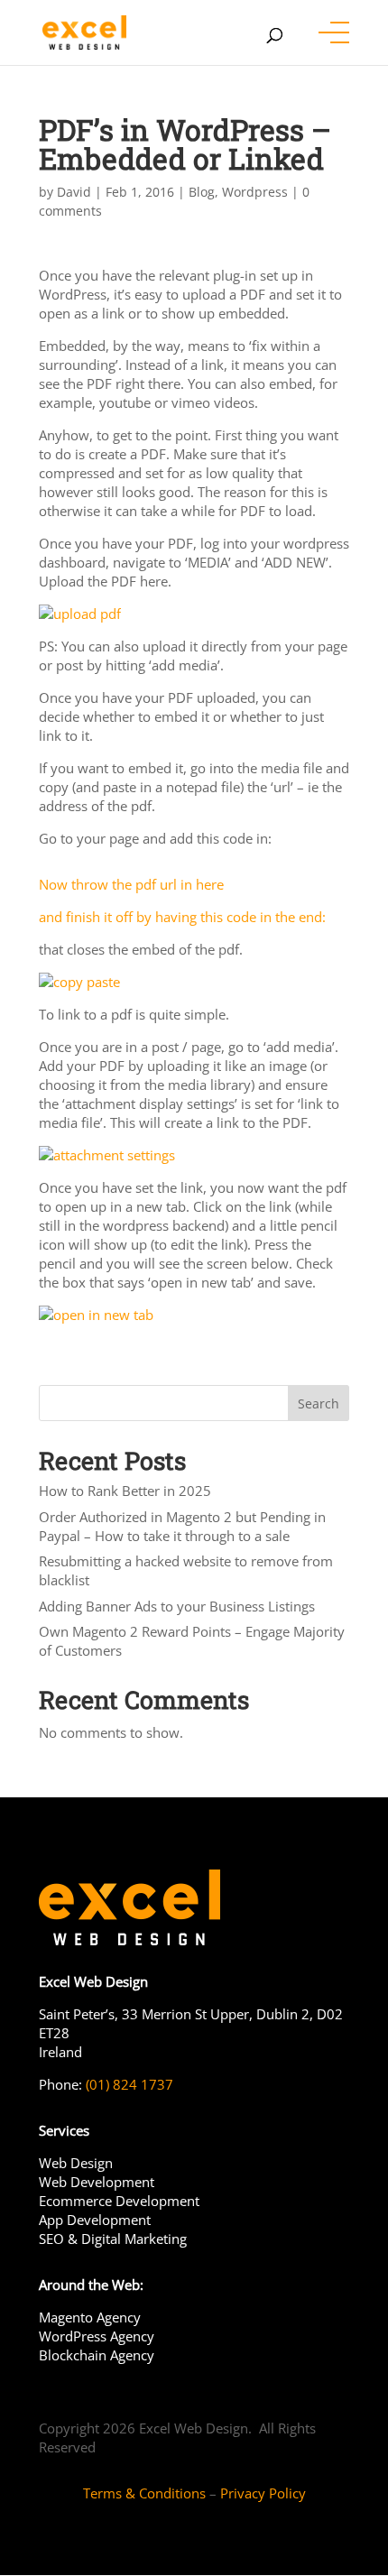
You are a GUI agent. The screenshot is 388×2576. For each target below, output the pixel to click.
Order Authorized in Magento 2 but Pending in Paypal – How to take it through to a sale (182, 1526)
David (74, 192)
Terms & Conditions (144, 2493)
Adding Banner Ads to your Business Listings (177, 1606)
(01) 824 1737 (128, 2084)
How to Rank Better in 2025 (125, 1491)
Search (319, 1403)
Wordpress (255, 192)
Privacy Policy (263, 2493)
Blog (202, 192)
